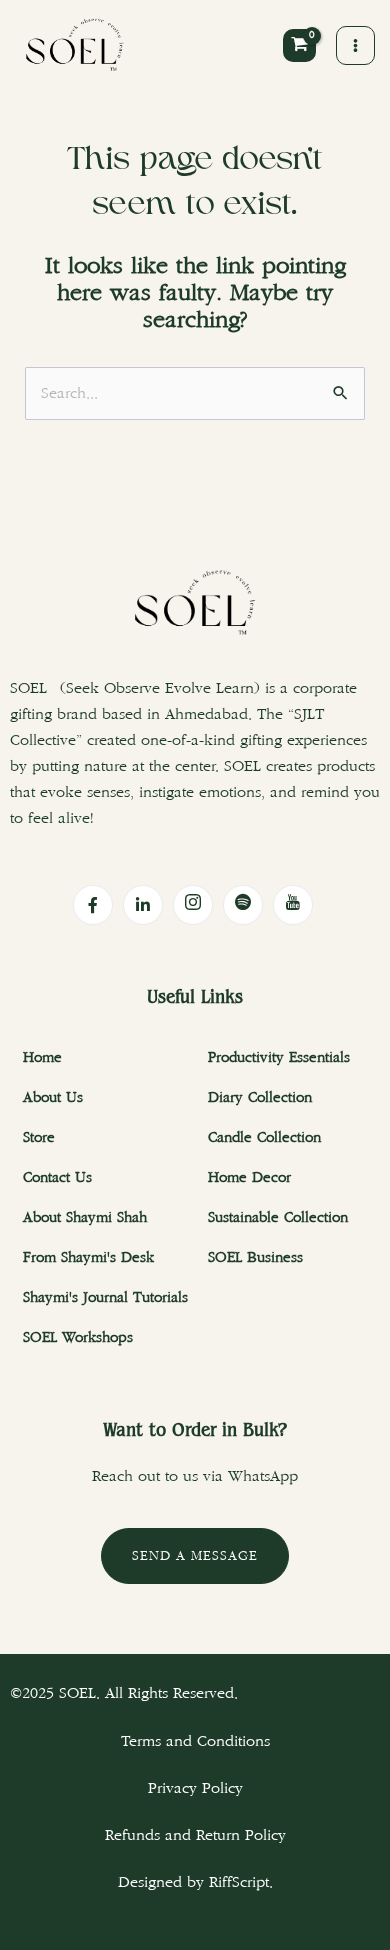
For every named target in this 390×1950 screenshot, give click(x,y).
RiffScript (239, 1882)
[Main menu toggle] (355, 45)
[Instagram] (193, 905)
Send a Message (195, 1556)
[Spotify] (243, 905)
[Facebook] (93, 905)
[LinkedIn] (143, 905)
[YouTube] (293, 905)
